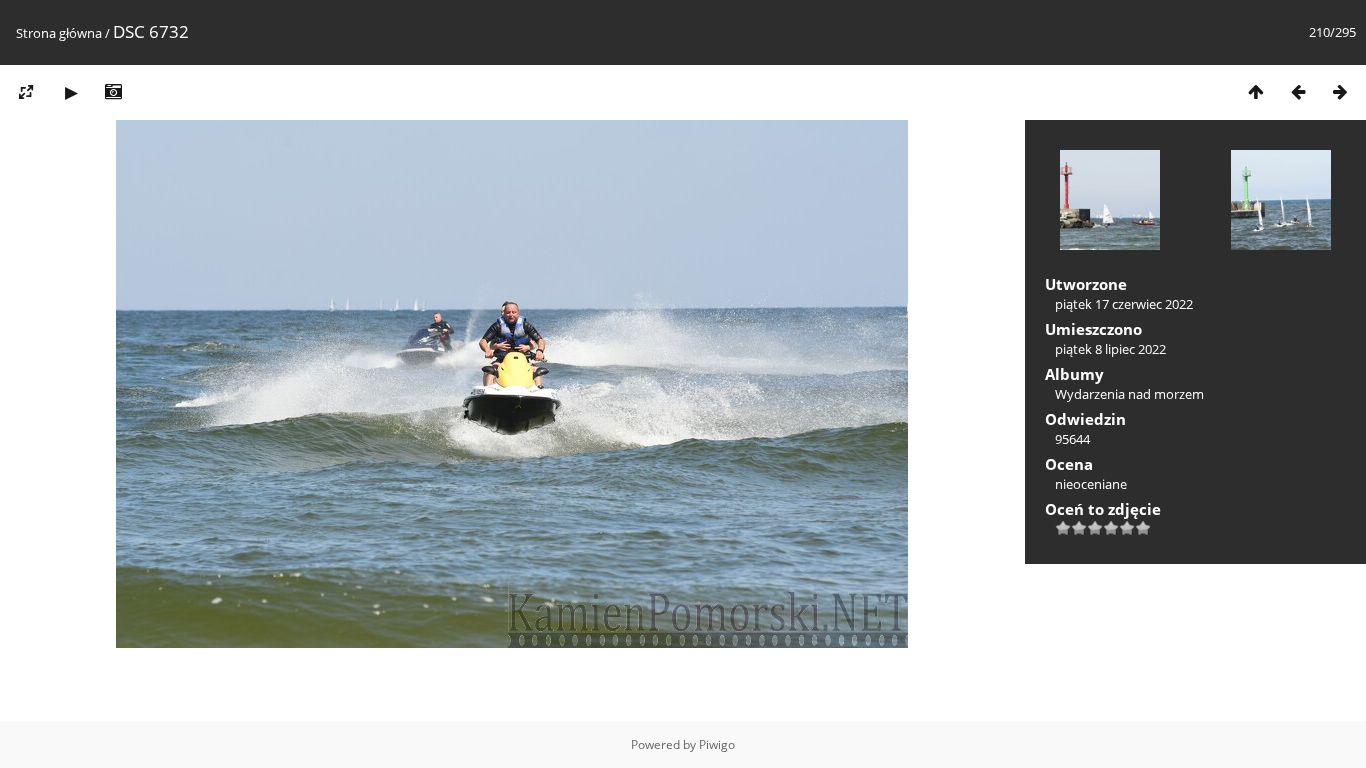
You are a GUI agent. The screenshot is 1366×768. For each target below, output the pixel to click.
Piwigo (717, 744)
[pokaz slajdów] (71, 91)
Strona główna (59, 33)
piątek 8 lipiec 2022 (1110, 349)
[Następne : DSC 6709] (1340, 91)
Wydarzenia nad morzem (1129, 394)
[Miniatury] (1256, 91)
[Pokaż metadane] (113, 91)
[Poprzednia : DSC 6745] (1298, 91)
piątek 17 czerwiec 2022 (1124, 304)
